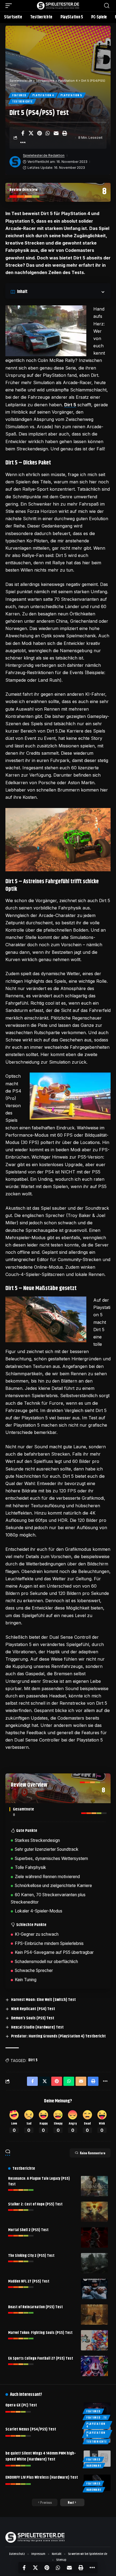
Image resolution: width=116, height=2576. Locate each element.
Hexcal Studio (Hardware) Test (37, 2027)
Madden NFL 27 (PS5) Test (29, 2281)
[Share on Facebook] (23, 133)
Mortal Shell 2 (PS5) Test (28, 2230)
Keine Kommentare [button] (93, 2153)
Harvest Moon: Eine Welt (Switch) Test (43, 2000)
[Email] (56, 133)
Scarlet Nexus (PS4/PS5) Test (31, 2429)
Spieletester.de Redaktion (44, 155)
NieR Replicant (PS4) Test (33, 2009)
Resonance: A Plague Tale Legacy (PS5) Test (39, 2181)
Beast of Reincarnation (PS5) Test (35, 2307)
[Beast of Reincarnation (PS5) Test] (94, 2315)
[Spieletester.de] (58, 6)
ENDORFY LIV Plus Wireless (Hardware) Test (42, 2477)
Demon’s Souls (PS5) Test (33, 2018)
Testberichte (22, 101)
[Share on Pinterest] (39, 133)
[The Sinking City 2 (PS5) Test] (94, 2263)
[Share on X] (31, 133)
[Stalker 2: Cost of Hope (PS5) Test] (94, 2212)
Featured (19, 95)
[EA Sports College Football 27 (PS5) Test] (94, 2366)
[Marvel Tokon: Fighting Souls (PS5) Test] (94, 2340)
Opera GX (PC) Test (21, 2405)
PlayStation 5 (71, 95)
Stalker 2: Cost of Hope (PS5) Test (35, 2204)
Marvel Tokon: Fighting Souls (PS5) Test (40, 2333)
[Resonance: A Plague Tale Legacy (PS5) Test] (94, 2186)
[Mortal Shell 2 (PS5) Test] (94, 2237)
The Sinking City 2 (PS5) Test (31, 2256)
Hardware (94, 2465)
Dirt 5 (70, 405)
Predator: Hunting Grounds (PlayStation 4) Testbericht (58, 2036)
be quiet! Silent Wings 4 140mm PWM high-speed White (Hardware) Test (41, 2456)
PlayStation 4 (43, 95)
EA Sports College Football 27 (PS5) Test (41, 2359)
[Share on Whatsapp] (48, 133)
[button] (10, 6)
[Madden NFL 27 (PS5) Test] (94, 2289)
